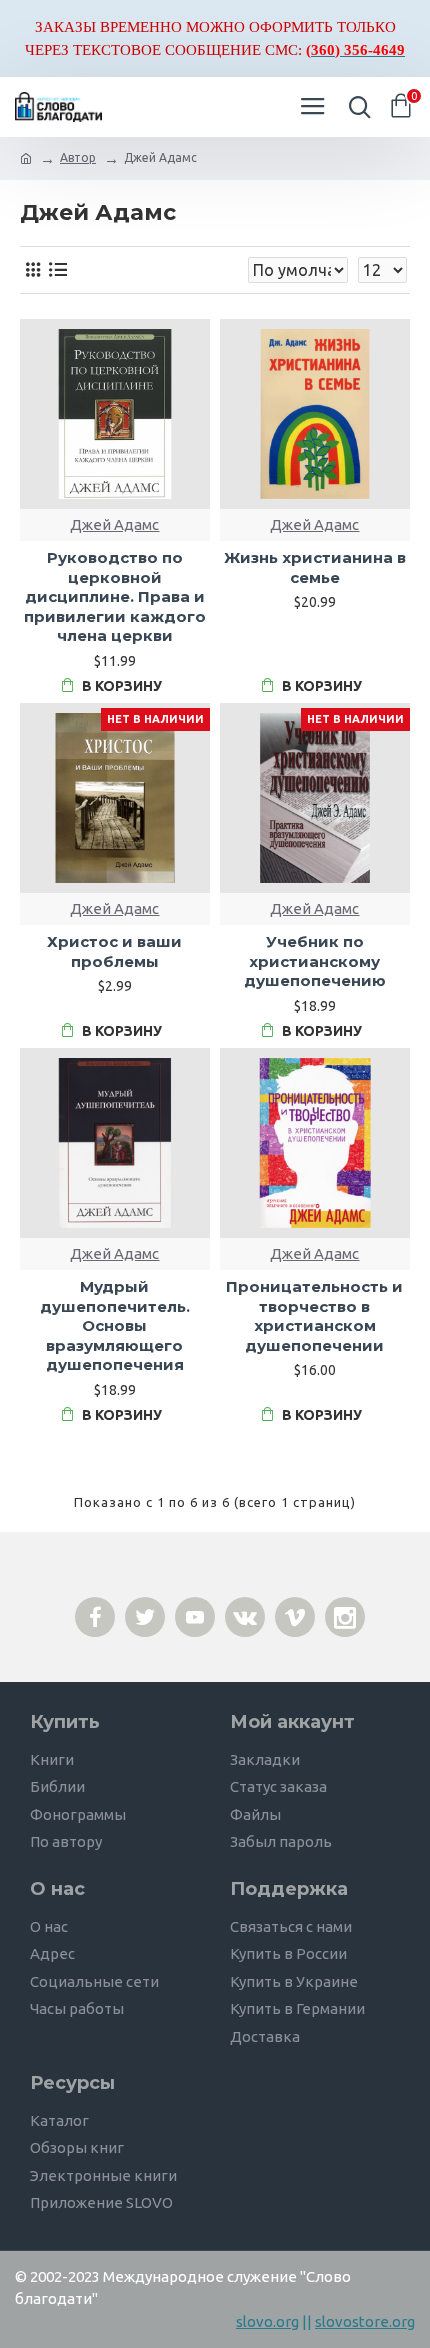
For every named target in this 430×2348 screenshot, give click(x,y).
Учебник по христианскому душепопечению (315, 961)
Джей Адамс (114, 524)
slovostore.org (365, 2321)
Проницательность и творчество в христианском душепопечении (314, 1316)
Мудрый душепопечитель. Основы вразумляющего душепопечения (115, 1325)
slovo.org (267, 2321)
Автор (78, 157)
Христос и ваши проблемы (114, 951)
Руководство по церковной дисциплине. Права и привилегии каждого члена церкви (115, 596)
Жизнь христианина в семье (315, 567)
